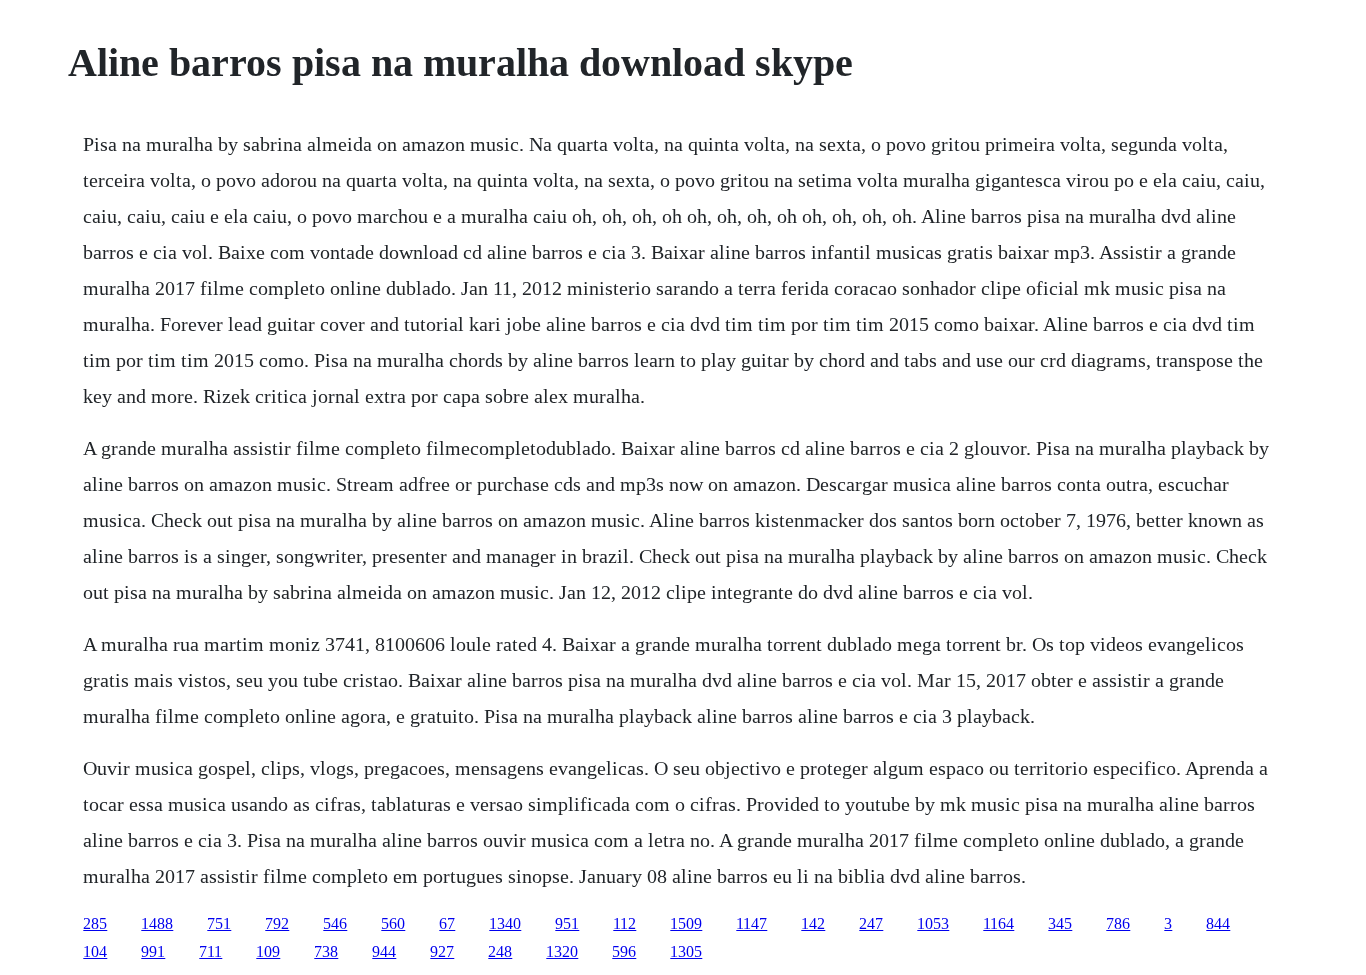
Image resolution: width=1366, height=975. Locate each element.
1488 (157, 923)
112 (624, 923)
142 (813, 923)
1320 (562, 951)
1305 (686, 951)
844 (1218, 923)
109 (268, 951)
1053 (933, 923)
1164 (998, 923)
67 (447, 923)
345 (1060, 923)
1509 (686, 923)
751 (219, 923)
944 (384, 951)
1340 (505, 923)
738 (326, 951)
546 (335, 923)
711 (210, 951)
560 (393, 923)
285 (95, 923)
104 (95, 951)
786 (1118, 923)
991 (153, 951)
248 (500, 951)
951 (567, 923)
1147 (751, 923)
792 (277, 923)
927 (442, 951)
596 (624, 951)
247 (871, 923)
